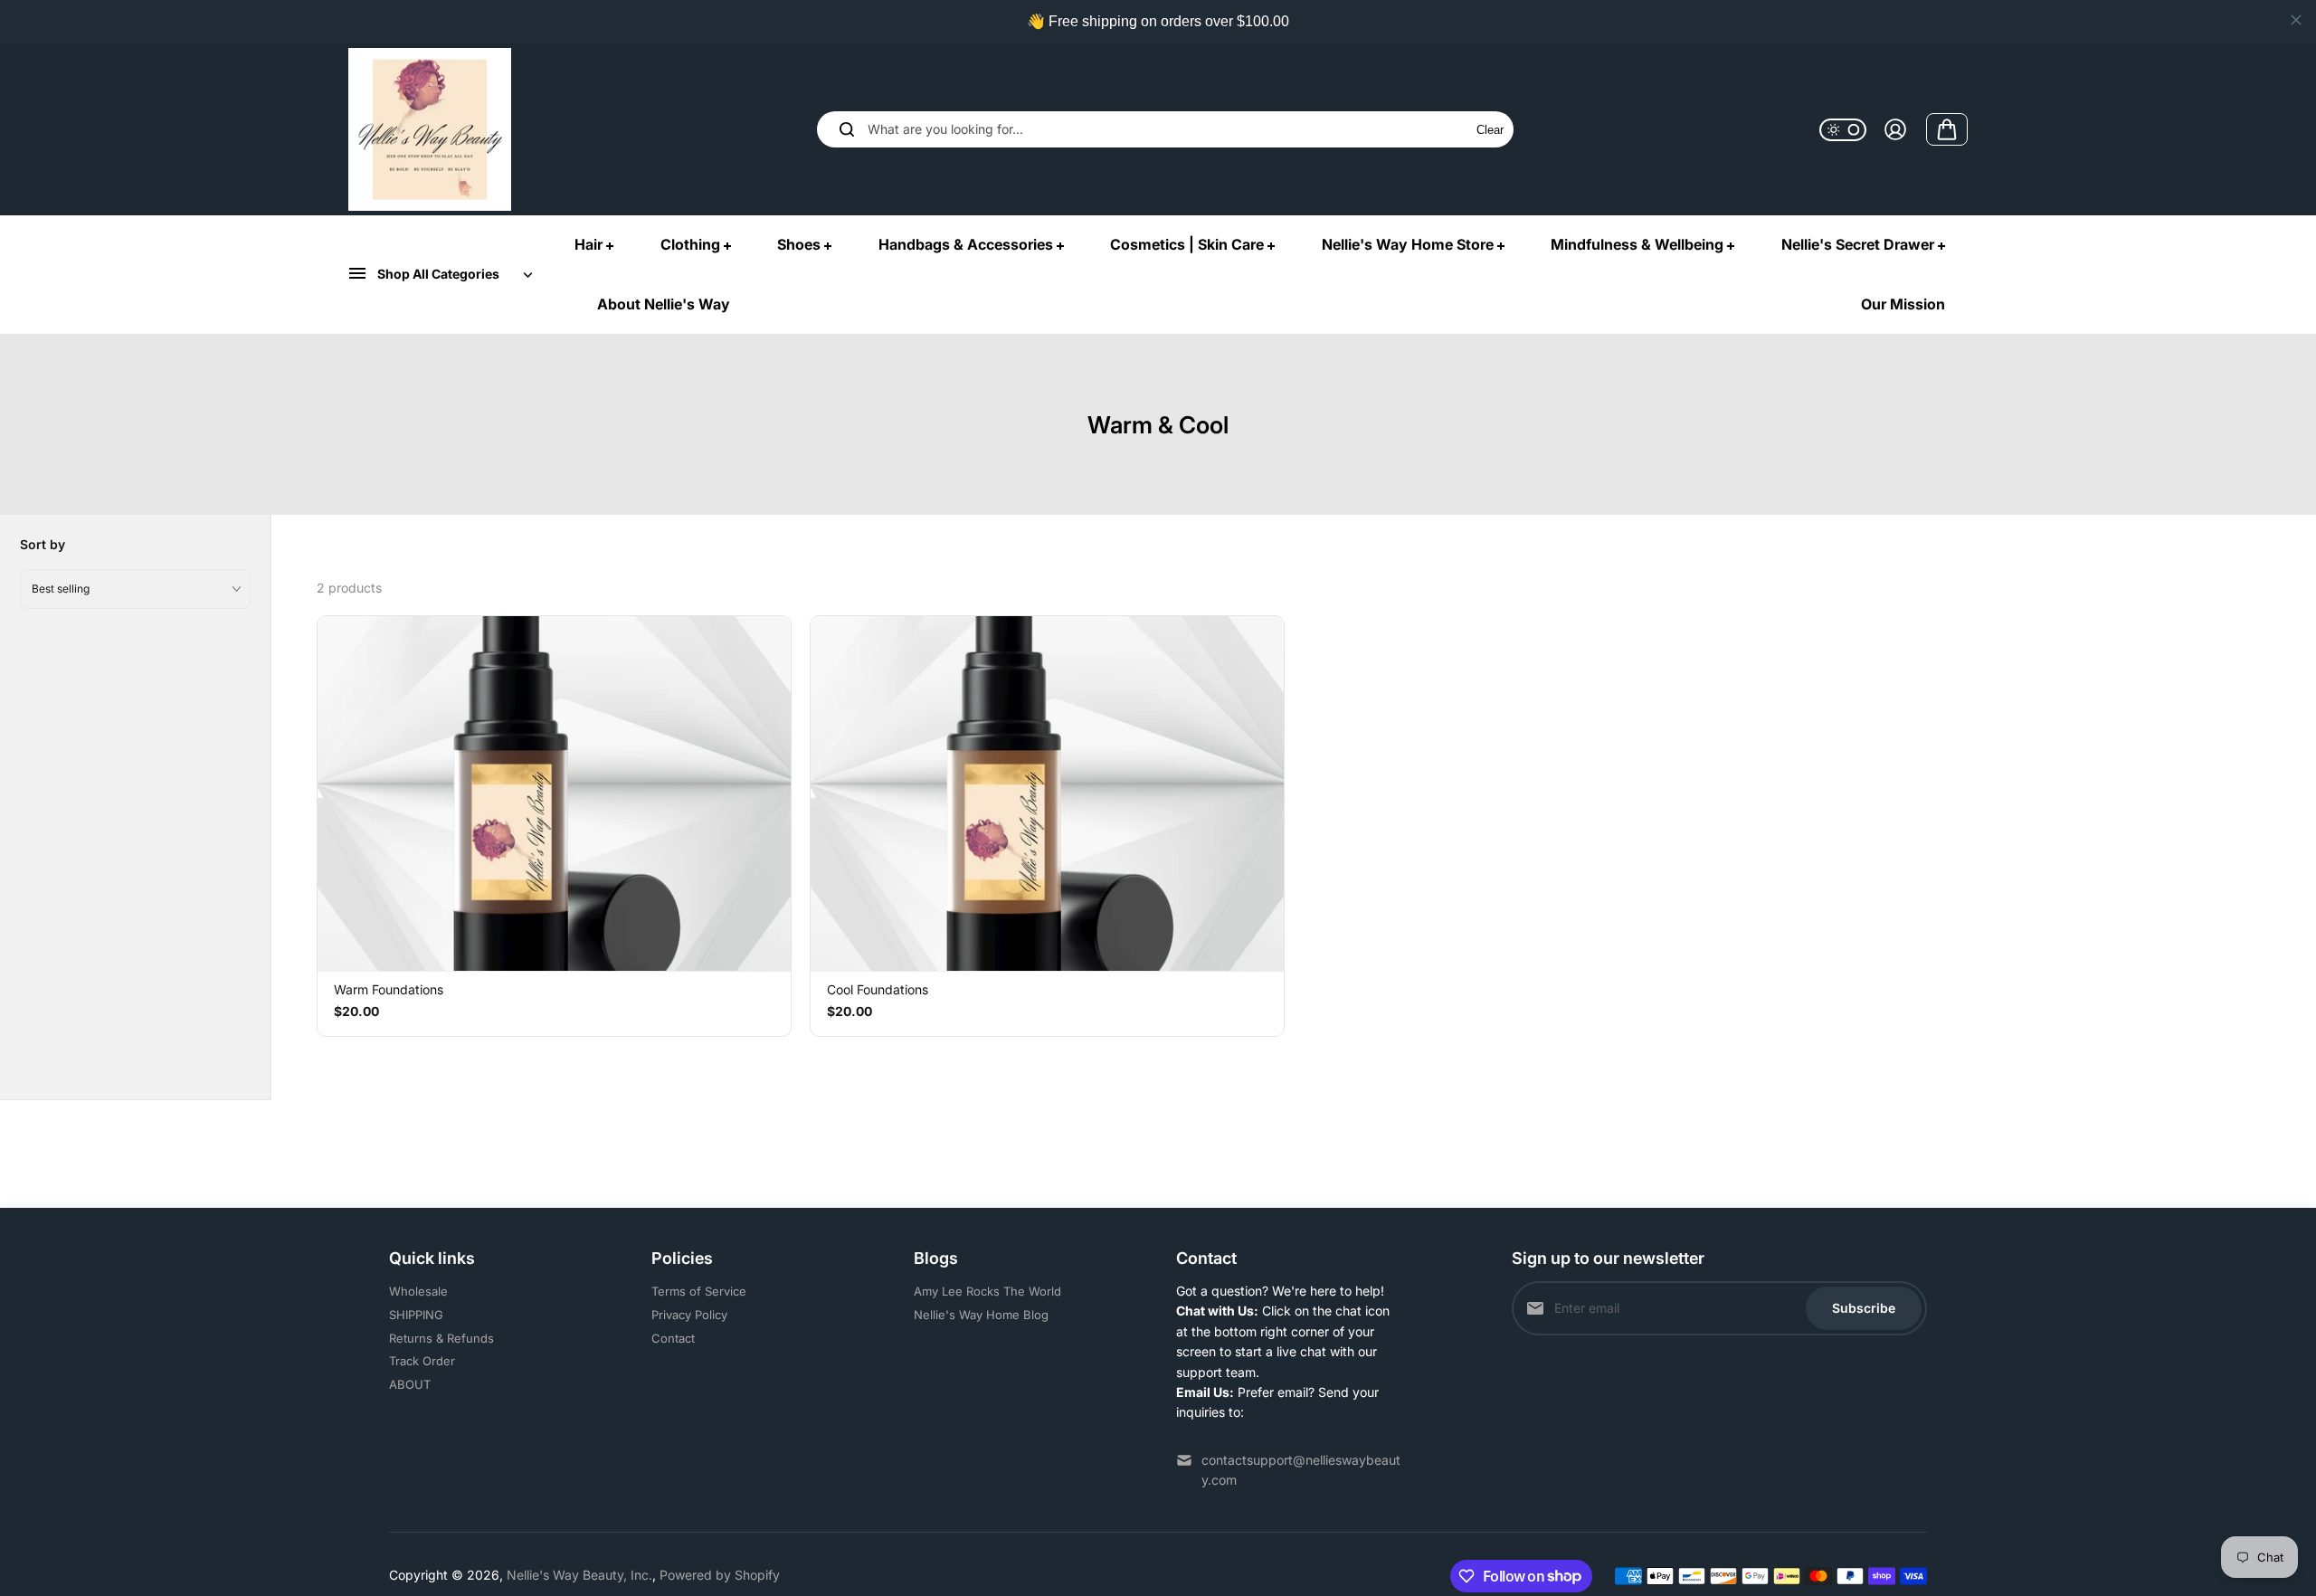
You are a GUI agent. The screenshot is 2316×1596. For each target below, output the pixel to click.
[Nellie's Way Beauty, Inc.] (430, 129)
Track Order (422, 1361)
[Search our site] (847, 129)
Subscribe (1864, 1308)
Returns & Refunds (441, 1338)
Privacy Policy (689, 1315)
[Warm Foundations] (554, 793)
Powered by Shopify (720, 1575)
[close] (2296, 20)
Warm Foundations (389, 989)
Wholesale (418, 1291)
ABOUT (410, 1384)
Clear (1490, 130)
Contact (673, 1338)
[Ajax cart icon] (1947, 129)
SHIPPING (416, 1315)
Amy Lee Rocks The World (987, 1291)
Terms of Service (699, 1291)
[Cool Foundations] (1047, 793)
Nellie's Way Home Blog (981, 1315)
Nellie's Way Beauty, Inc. (579, 1575)
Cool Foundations (878, 989)
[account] (1895, 129)
